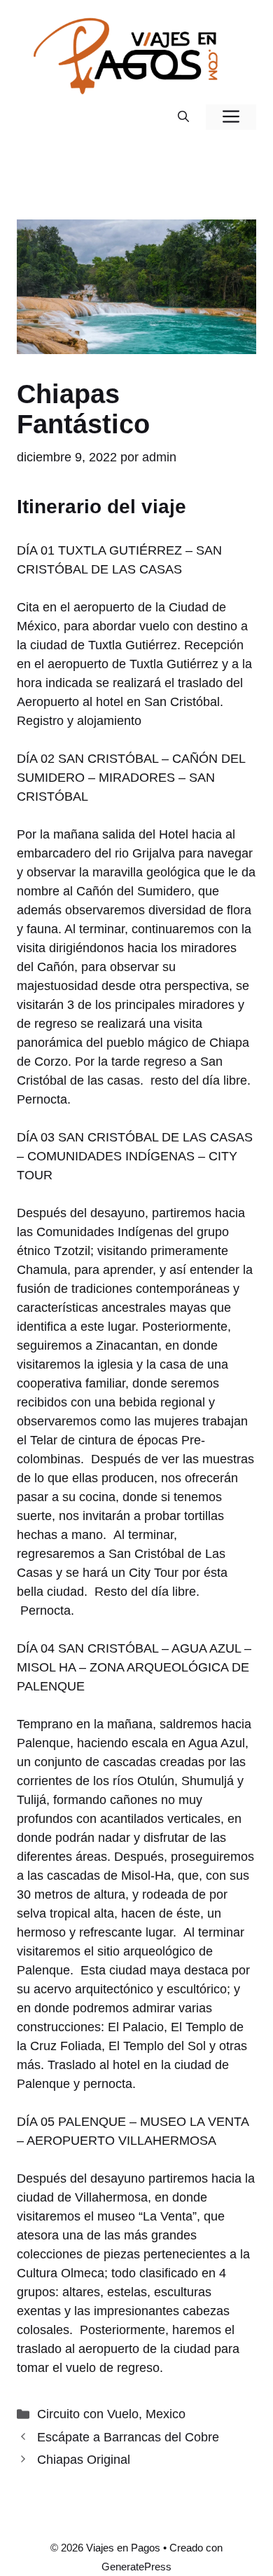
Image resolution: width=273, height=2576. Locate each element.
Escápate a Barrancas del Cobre (128, 2437)
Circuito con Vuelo (88, 2414)
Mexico (166, 2414)
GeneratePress (136, 2567)
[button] (183, 117)
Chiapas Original (84, 2460)
